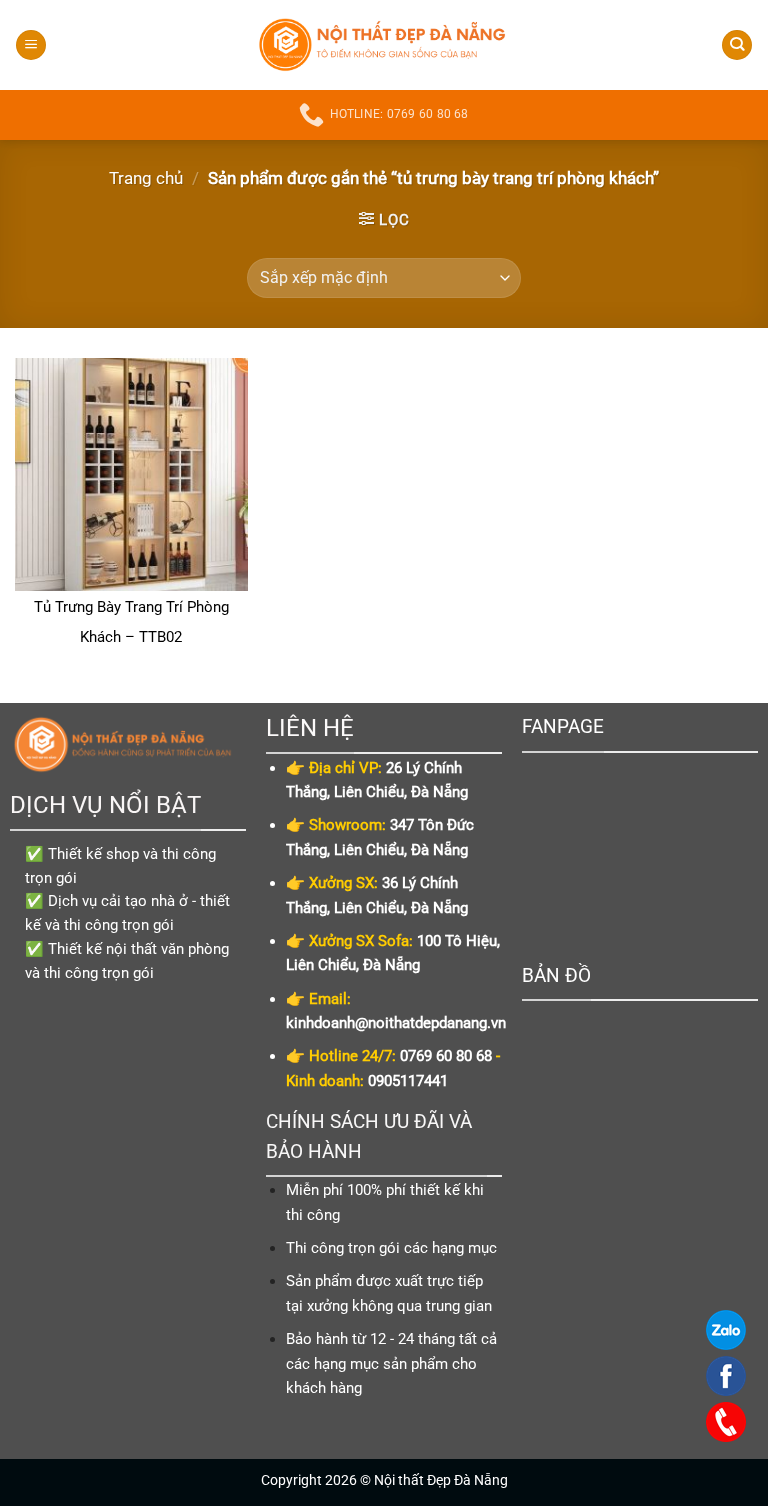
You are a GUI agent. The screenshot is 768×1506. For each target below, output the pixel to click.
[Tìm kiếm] (737, 45)
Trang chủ (146, 178)
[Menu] (31, 45)
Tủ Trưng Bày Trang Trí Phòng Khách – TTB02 (131, 622)
